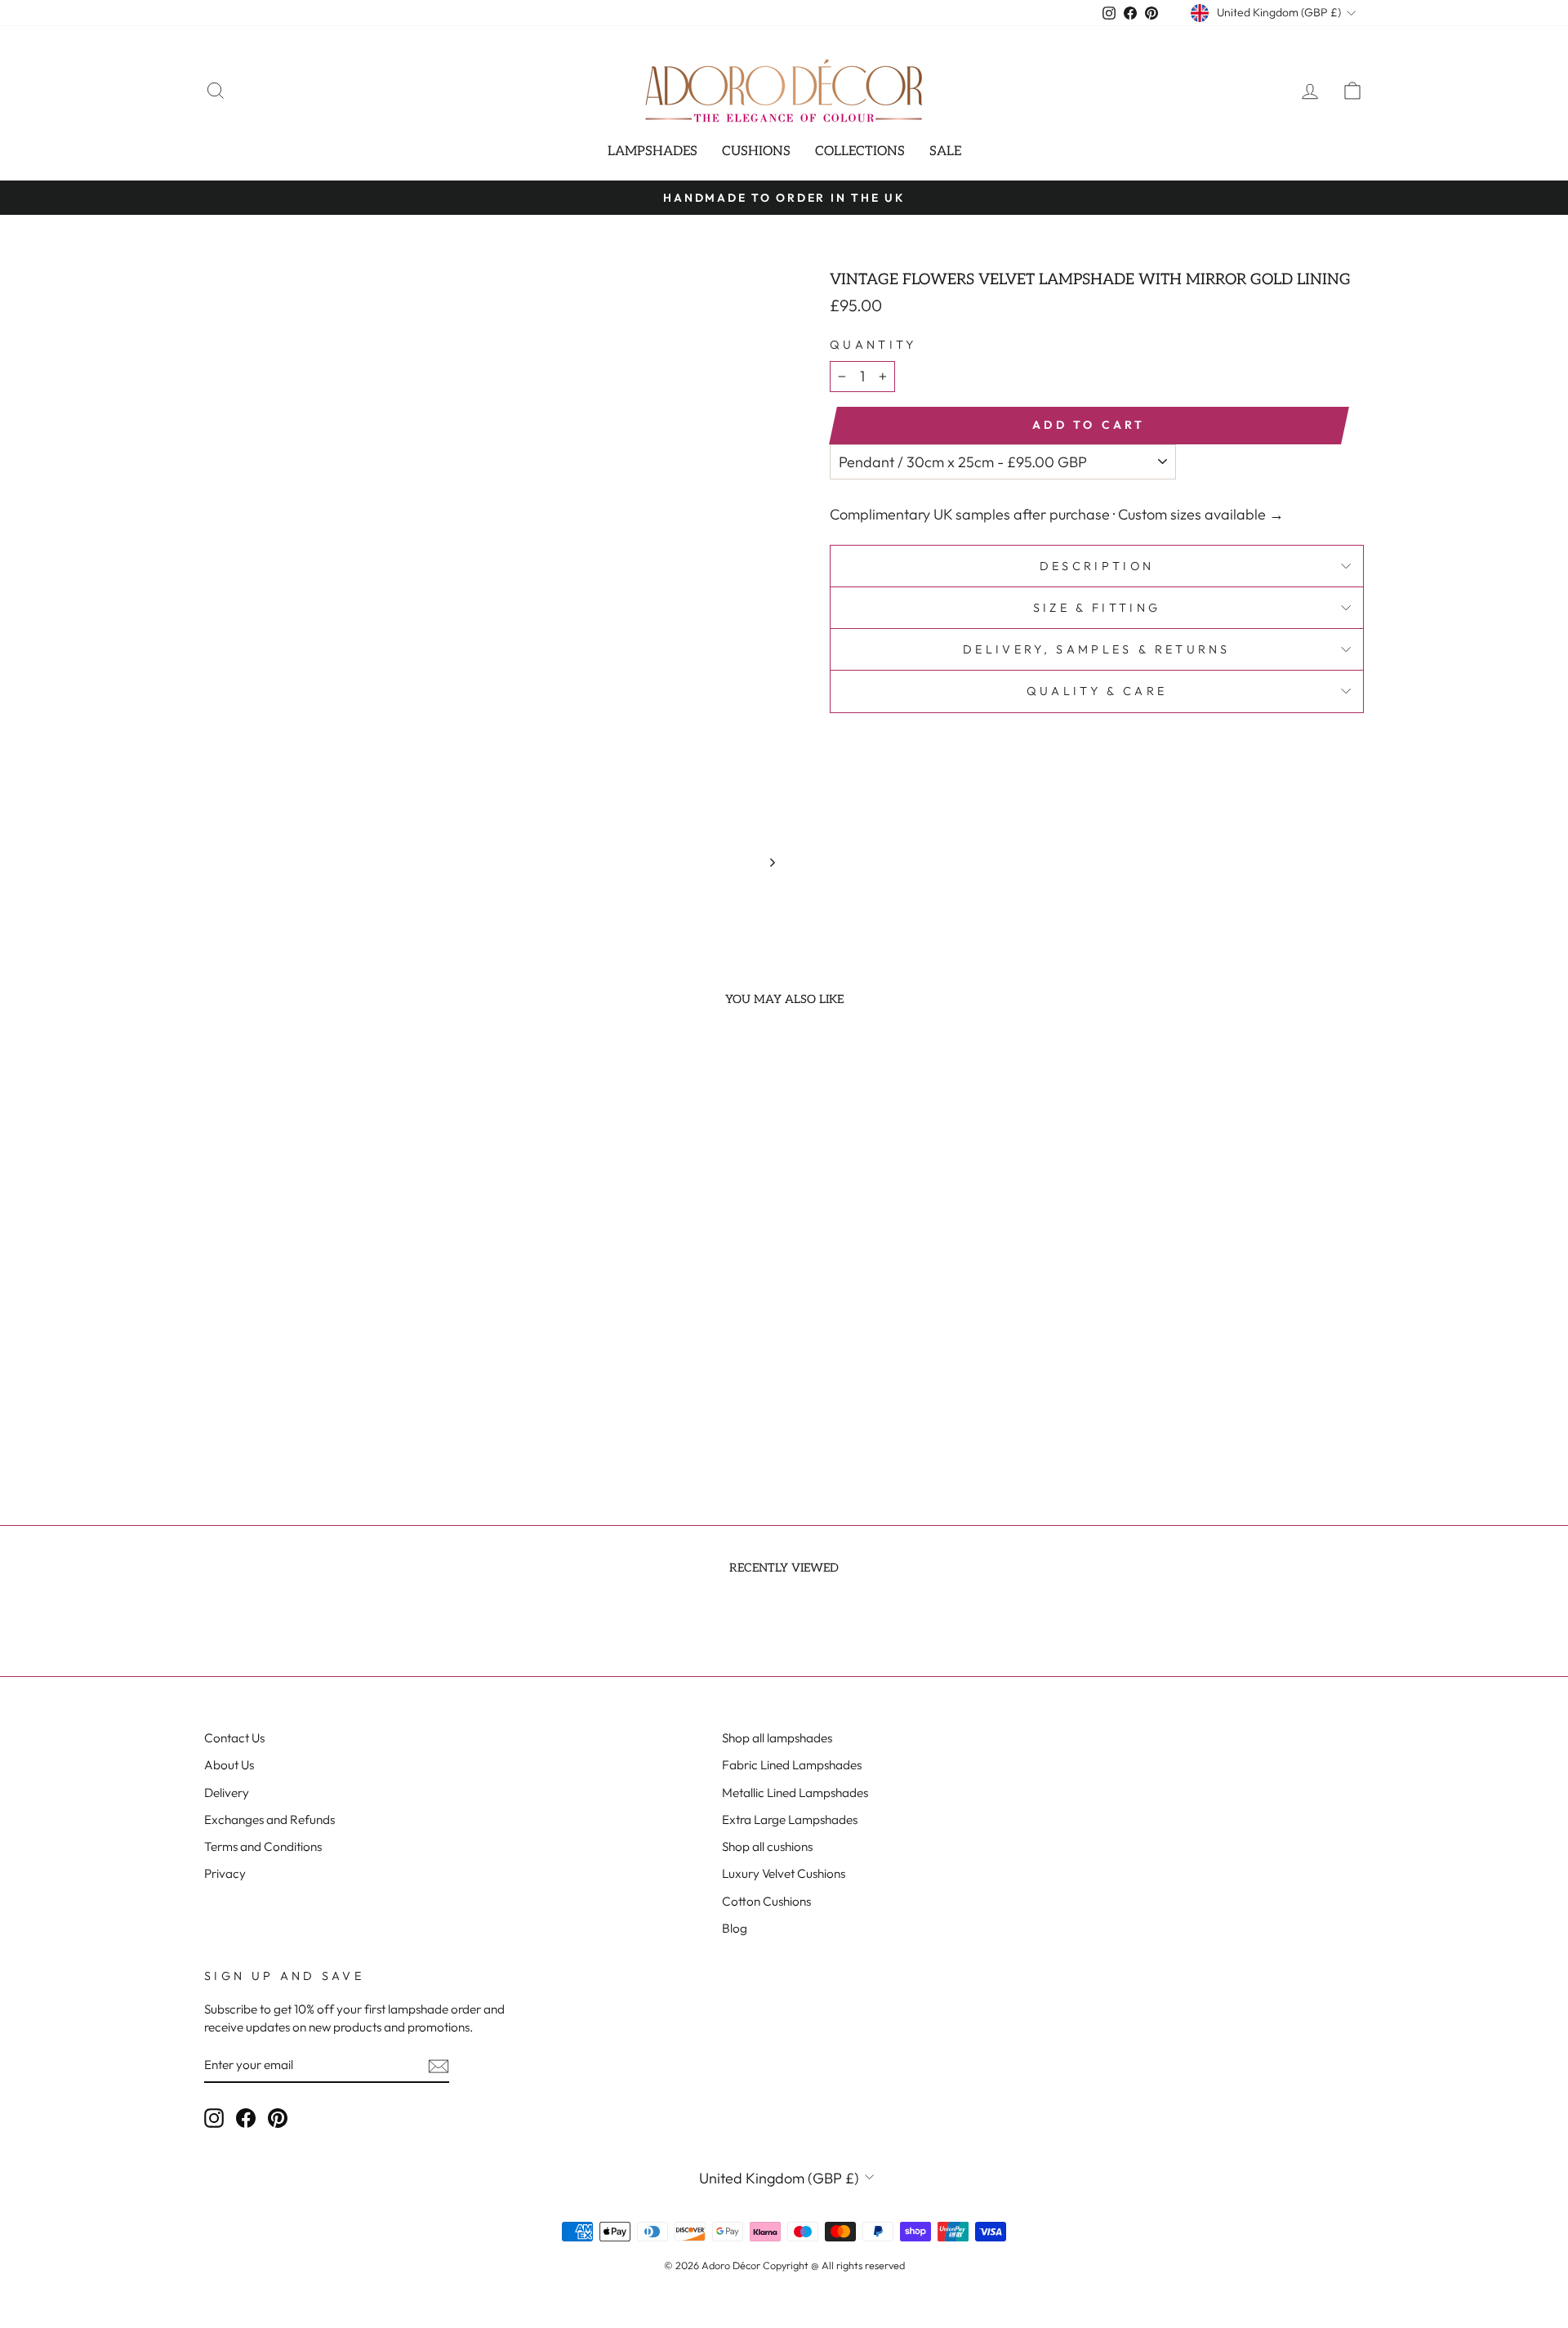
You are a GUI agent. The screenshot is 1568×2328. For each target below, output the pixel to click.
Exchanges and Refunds (269, 1820)
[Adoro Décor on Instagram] (214, 2117)
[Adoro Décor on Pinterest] (278, 2117)
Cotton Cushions (766, 1901)
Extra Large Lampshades (790, 1820)
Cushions (756, 152)
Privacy (225, 1873)
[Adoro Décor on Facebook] (246, 2117)
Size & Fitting (1097, 608)
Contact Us (234, 1738)
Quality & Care (1097, 691)
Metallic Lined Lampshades (795, 1793)
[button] (312, 1385)
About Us (229, 1765)
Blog (735, 1928)
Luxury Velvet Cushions (784, 1873)
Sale (945, 152)
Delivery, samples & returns (1097, 649)
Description (1097, 566)
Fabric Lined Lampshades (792, 1765)
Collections (860, 152)
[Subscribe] (439, 2065)
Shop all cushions (767, 1846)
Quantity (873, 345)
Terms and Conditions (263, 1846)
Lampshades (653, 152)
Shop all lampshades (777, 1738)
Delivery (227, 1793)
